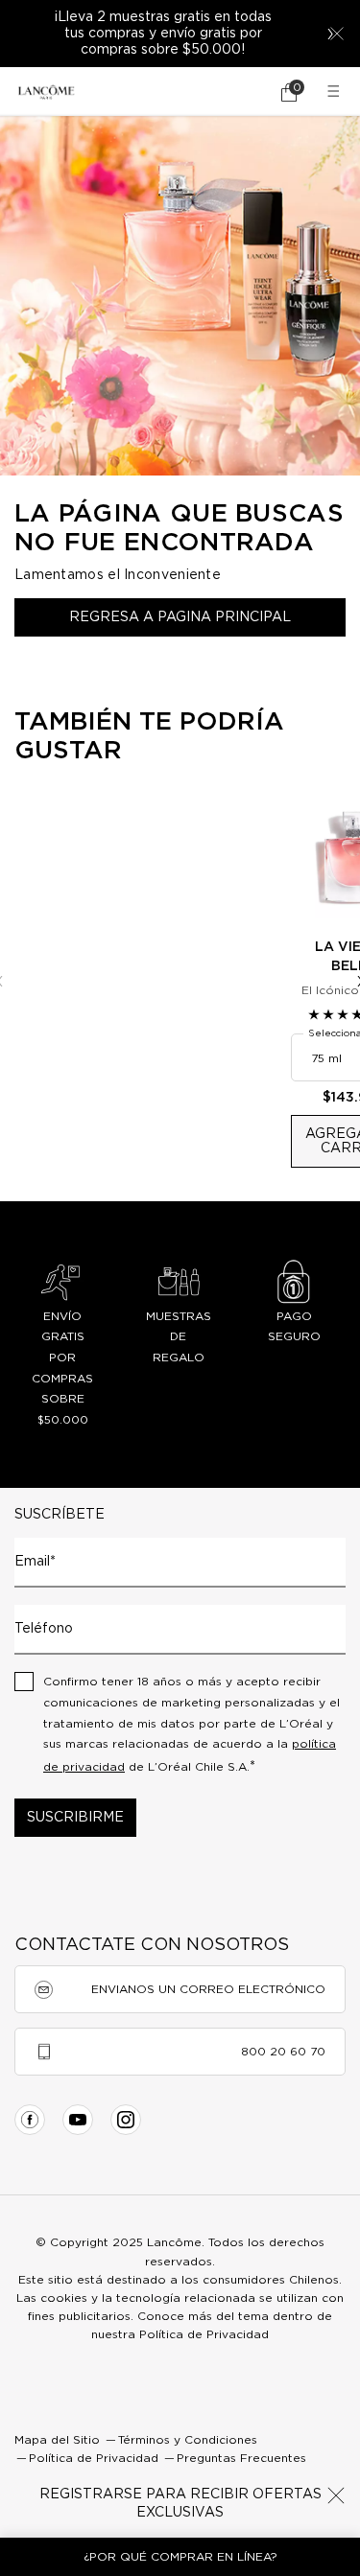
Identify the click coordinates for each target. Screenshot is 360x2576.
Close (336, 2495)
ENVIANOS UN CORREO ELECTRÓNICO (208, 1989)
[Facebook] (30, 2120)
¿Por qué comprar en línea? (180, 2557)
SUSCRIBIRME (75, 1818)
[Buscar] (235, 92)
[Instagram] (126, 2120)
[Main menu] (336, 92)
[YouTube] (78, 2120)
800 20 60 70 (283, 2052)
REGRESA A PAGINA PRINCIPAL (180, 617)
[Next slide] (330, 34)
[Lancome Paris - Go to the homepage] (46, 93)
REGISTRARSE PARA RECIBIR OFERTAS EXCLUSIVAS (180, 2504)
